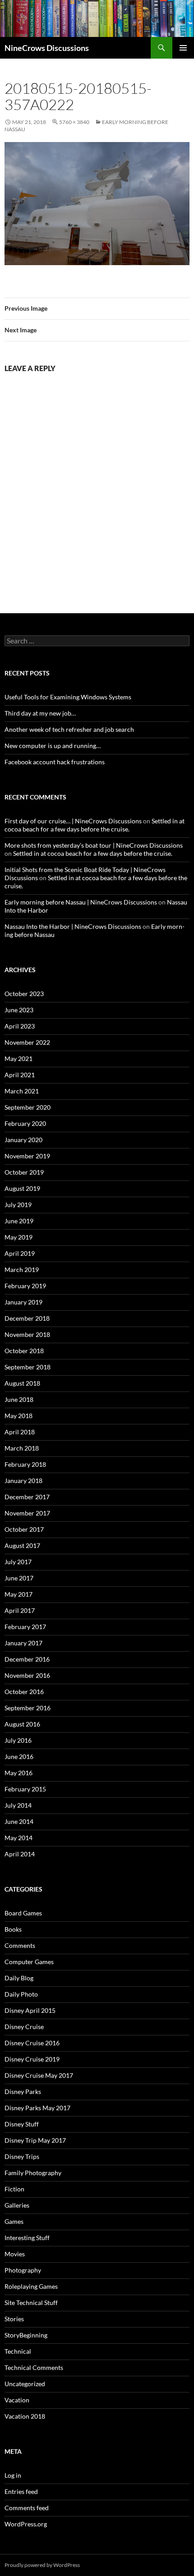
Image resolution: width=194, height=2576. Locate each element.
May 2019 (18, 1237)
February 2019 (25, 1286)
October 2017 (24, 1529)
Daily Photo (21, 1994)
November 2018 (27, 1334)
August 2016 (22, 1724)
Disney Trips (22, 2156)
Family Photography (33, 2173)
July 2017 (18, 1562)
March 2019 (22, 1270)
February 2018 (25, 1464)
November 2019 (27, 1156)
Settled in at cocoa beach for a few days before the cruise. (95, 825)
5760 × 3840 (74, 122)
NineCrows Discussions (47, 48)
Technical (18, 2351)
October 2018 (24, 1351)
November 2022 (27, 1042)
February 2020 (25, 1123)
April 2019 (20, 1253)
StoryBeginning (26, 2335)
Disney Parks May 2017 (37, 2108)
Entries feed (21, 2491)
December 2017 (27, 1497)
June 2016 (19, 1756)
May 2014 (18, 1838)
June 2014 (19, 1821)
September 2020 (28, 1107)
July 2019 (18, 1205)
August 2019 (22, 1188)
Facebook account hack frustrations (55, 762)
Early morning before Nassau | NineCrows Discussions (81, 902)
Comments (20, 1945)
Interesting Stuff (27, 2238)
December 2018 (27, 1318)
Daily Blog (19, 1978)
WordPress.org (26, 2524)
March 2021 (22, 1091)
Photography (23, 2270)
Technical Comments (34, 2367)
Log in (13, 2475)
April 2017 (20, 1610)
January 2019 (23, 1302)
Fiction (14, 2189)
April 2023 (20, 1026)
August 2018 (22, 1383)
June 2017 (19, 1578)
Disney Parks (23, 2092)
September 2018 (28, 1367)
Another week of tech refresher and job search (69, 729)
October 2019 (24, 1172)
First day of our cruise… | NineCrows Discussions (73, 821)
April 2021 (20, 1075)
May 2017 (18, 1594)
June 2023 (19, 1010)
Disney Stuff (22, 2124)
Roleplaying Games (31, 2286)
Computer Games (29, 1962)
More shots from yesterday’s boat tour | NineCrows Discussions (94, 845)
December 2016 (27, 1659)
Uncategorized (25, 2384)
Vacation (17, 2400)
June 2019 (19, 1221)
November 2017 (27, 1513)
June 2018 (19, 1399)
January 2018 (23, 1481)
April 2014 (20, 1854)
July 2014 (18, 1805)
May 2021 (18, 1058)
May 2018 (18, 1416)
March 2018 (22, 1448)
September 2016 (28, 1708)
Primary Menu (183, 48)
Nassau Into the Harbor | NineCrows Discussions (73, 926)
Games (14, 2221)
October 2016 (24, 1692)
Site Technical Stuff (31, 2303)
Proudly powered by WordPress (42, 2565)
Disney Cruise (24, 2027)
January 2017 (23, 1643)
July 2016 (18, 1740)
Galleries (17, 2205)
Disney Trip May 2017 (35, 2140)
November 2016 (27, 1675)
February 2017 (25, 1627)
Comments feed (27, 2508)
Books (13, 1929)
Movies (15, 2254)
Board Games (23, 1913)
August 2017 (22, 1545)
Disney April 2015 (30, 2010)
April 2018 (20, 1432)
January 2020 (23, 1140)
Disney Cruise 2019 (32, 2059)
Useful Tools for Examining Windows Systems (68, 697)
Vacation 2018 (25, 2416)
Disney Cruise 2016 (32, 2043)
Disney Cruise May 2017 (39, 2075)
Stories (14, 2319)
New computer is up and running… (53, 746)
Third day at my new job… (40, 713)
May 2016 (18, 1773)
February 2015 (25, 1789)
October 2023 (24, 994)
